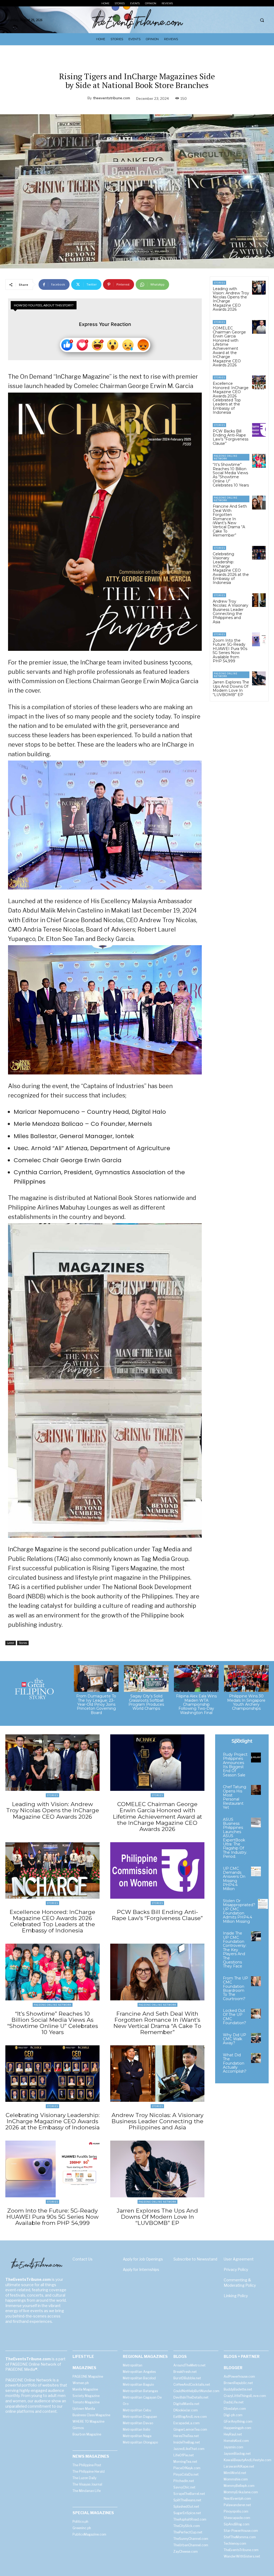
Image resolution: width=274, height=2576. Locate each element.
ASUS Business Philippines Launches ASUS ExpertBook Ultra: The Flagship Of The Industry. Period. (235, 1838)
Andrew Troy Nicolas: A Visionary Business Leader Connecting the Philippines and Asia (231, 612)
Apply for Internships (141, 2269)
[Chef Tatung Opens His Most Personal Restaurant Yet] (256, 1790)
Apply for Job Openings (143, 2259)
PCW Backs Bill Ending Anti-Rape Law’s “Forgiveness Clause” (231, 437)
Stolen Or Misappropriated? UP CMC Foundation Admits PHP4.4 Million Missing (239, 1911)
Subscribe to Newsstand (195, 2259)
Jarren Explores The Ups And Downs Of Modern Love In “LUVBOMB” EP (231, 688)
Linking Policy (236, 2296)
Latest (11, 1643)
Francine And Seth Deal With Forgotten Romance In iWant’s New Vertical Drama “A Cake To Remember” (230, 521)
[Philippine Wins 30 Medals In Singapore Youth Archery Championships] (246, 1678)
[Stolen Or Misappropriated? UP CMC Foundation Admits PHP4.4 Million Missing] (263, 1904)
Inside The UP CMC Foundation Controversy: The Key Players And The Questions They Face (235, 1950)
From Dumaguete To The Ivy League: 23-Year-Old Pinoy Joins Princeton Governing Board (96, 1704)
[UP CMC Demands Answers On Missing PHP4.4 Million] (256, 1872)
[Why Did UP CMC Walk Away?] (256, 2038)
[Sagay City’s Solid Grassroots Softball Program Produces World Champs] (146, 1678)
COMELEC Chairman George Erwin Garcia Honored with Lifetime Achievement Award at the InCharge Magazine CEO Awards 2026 (229, 347)
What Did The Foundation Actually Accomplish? (235, 2063)
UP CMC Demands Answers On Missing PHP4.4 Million (234, 1879)
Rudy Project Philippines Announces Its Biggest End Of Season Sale (235, 1765)
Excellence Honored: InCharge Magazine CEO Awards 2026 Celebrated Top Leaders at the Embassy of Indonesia (231, 398)
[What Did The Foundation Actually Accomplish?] (256, 2058)
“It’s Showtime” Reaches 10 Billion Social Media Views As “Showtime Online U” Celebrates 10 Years (231, 475)
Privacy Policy (236, 2269)
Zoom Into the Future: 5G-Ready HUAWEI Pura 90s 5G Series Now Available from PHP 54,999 (230, 651)
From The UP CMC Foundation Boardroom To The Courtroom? (235, 1988)
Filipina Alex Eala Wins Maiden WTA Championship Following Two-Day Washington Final (196, 1704)
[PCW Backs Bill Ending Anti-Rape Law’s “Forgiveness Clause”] (259, 430)
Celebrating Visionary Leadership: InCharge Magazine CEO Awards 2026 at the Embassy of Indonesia (231, 568)
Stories (23, 1643)
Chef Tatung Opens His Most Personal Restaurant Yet (235, 1797)
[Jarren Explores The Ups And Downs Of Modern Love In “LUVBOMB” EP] (259, 678)
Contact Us (83, 2259)
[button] (262, 20)
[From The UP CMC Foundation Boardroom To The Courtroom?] (256, 1981)
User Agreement (239, 2259)
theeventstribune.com (112, 98)
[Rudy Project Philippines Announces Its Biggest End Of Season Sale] (256, 1758)
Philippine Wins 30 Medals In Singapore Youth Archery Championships (246, 1702)
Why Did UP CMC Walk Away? (235, 2039)
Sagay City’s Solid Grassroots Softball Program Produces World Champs (146, 1702)
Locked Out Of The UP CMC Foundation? (235, 2017)
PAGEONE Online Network (226, 457)
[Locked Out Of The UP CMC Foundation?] (256, 2014)
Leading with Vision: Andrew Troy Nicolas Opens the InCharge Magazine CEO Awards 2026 (231, 299)
